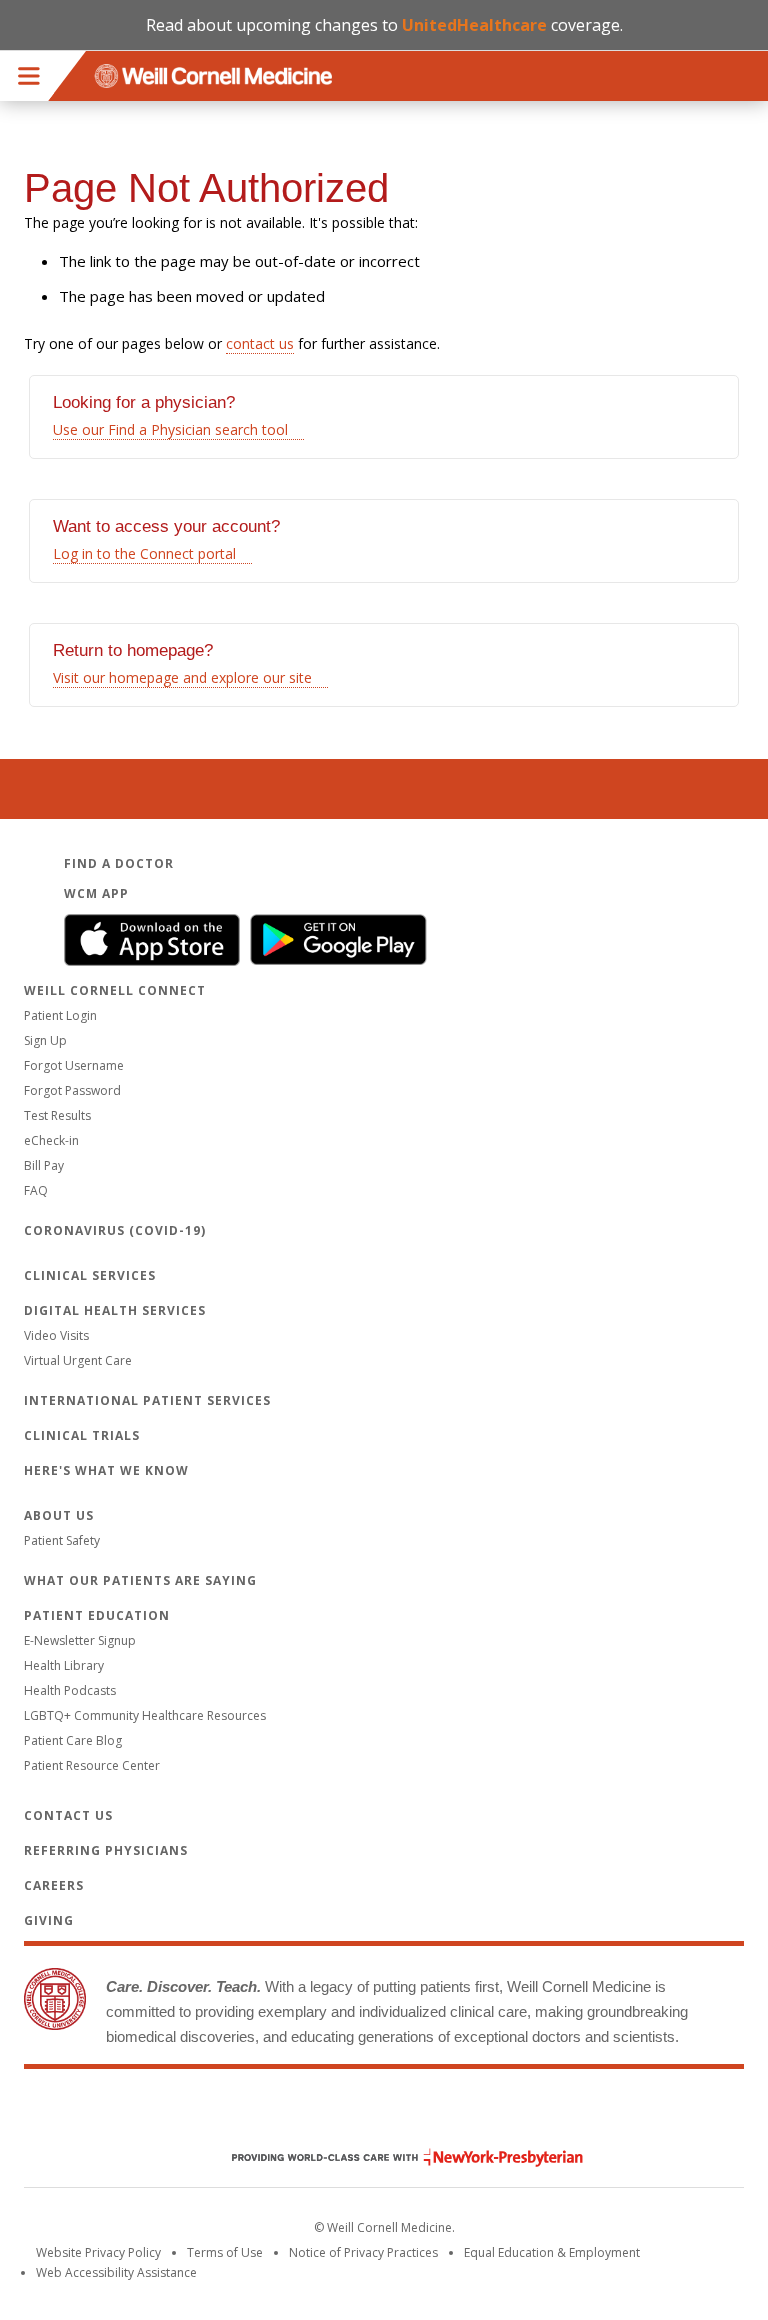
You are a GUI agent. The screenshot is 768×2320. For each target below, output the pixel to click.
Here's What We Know (106, 1470)
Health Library (64, 1665)
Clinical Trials (82, 1435)
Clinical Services (90, 1275)
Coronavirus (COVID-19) (115, 1230)
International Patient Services (147, 1400)
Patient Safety (62, 1540)
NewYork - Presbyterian (392, 2157)
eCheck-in (51, 1140)
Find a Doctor (119, 863)
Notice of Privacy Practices (363, 2252)
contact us (260, 343)
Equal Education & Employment (552, 2252)
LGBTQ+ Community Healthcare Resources (145, 1715)
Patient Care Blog (73, 1740)
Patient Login (60, 1015)
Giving (49, 1920)
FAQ (36, 1190)
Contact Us (68, 1815)
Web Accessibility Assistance (116, 2272)
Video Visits (56, 1335)
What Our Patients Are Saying (140, 1580)
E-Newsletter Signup (80, 1640)
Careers (54, 1885)
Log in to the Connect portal (144, 553)
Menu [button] (29, 76)
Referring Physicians (106, 1850)
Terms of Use (225, 2252)
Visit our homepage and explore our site (182, 677)
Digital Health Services (115, 1310)
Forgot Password (72, 1090)
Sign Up (45, 1040)
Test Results (57, 1115)
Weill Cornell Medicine (384, 2115)
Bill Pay (44, 1165)
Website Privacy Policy (98, 2252)
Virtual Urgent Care (78, 1360)
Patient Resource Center (92, 1765)
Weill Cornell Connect (115, 990)
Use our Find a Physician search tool (170, 429)
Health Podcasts (70, 1690)
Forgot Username (74, 1065)
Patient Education (97, 1615)
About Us (59, 1515)
